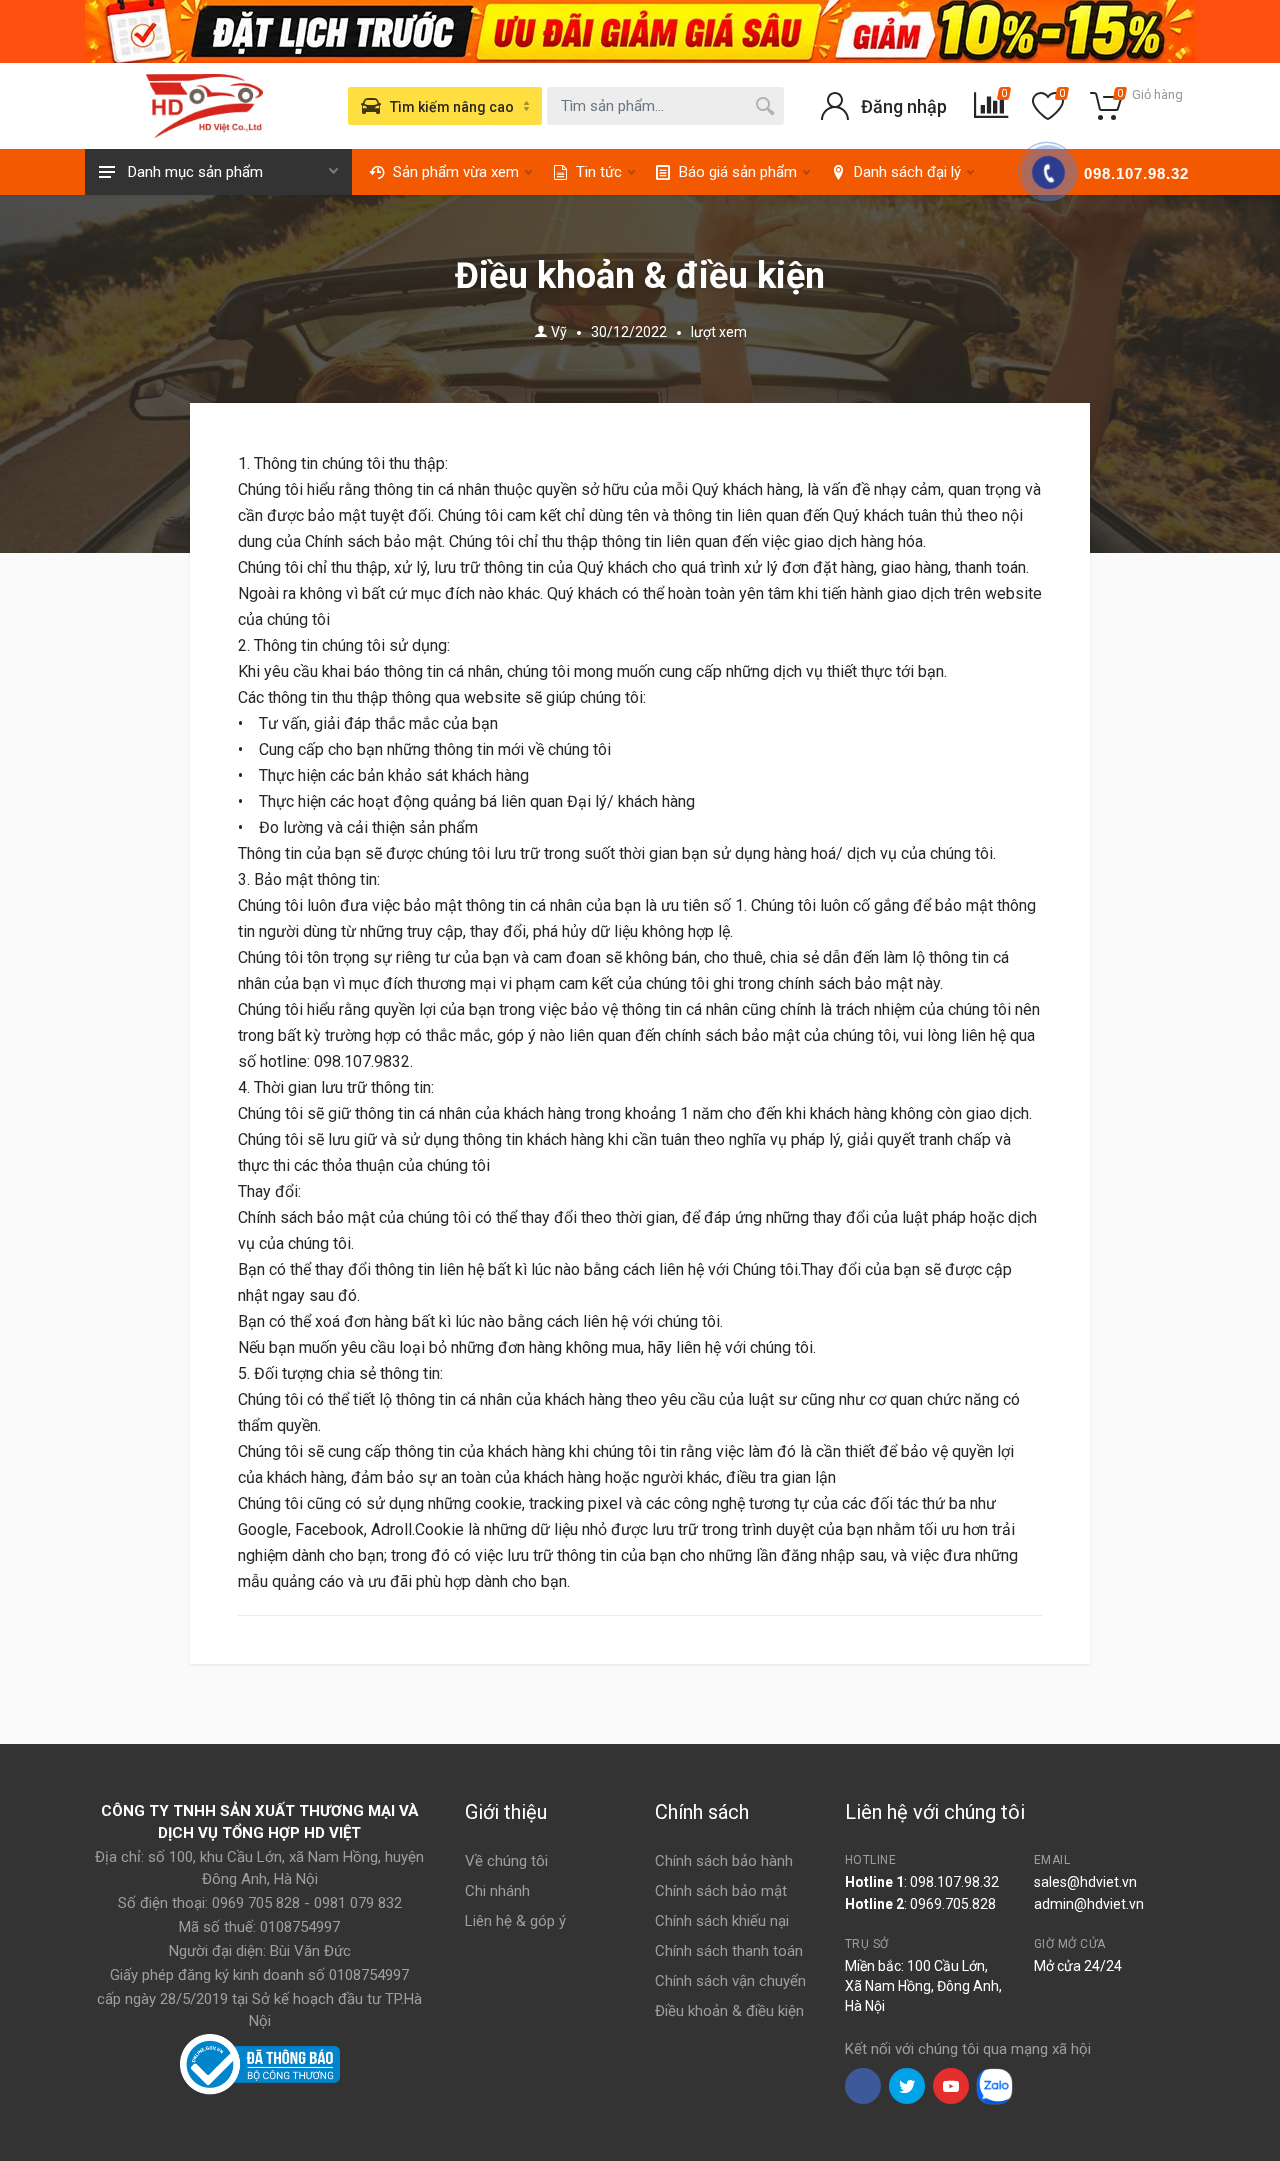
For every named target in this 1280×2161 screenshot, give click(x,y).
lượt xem (719, 332)
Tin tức (599, 172)
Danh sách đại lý (907, 172)
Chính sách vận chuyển (730, 1981)
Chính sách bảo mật (721, 1891)
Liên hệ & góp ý (515, 1921)
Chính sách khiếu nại (722, 1921)
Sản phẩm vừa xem (456, 172)
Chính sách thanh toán (729, 1951)
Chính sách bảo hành (724, 1861)
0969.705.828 (953, 1904)
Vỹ (559, 332)
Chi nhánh (497, 1891)
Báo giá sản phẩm (738, 172)
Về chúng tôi (506, 1861)
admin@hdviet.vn (1089, 1904)
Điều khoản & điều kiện (729, 2011)
